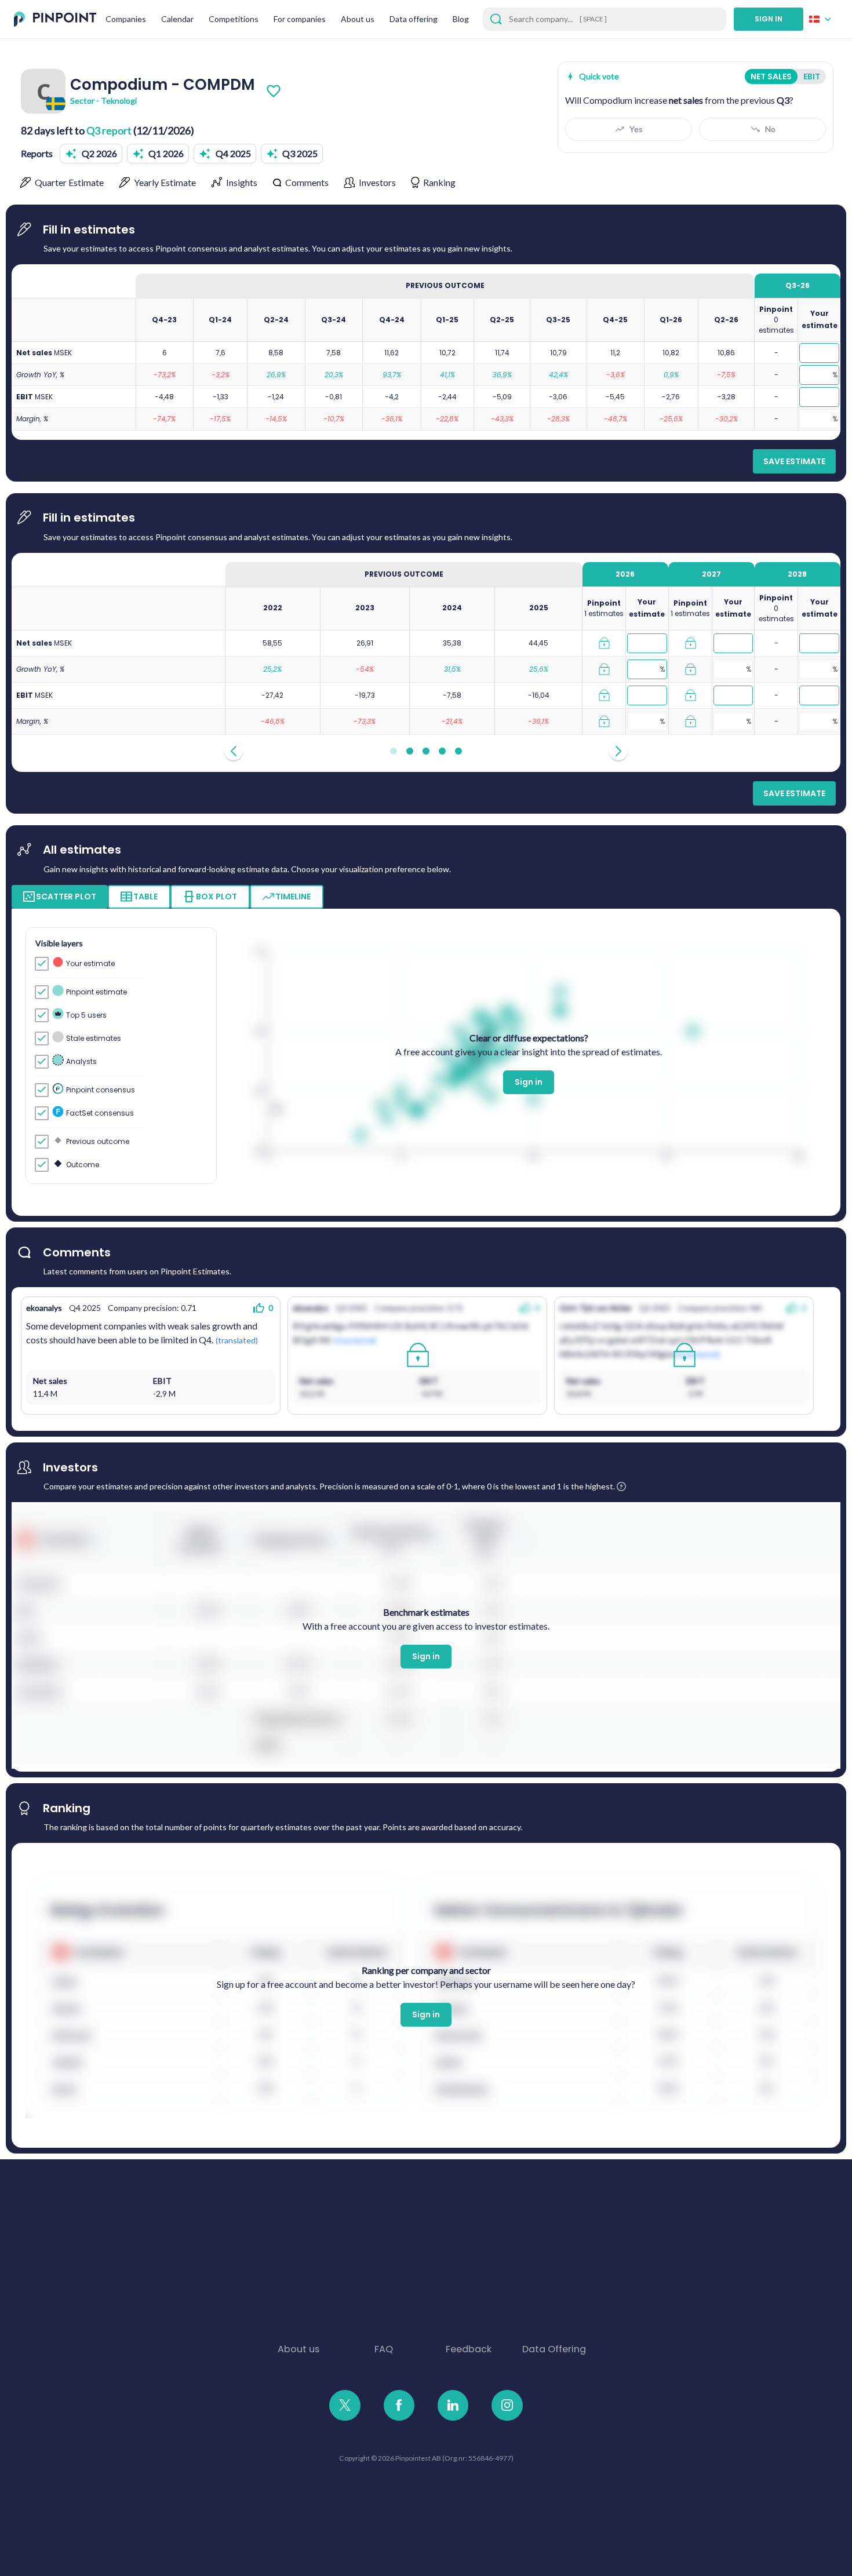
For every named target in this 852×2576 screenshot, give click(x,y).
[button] (91, 154)
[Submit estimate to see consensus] (604, 643)
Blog (461, 19)
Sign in (529, 1082)
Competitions (234, 19)
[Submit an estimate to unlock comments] (417, 1356)
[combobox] (824, 19)
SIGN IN (769, 19)
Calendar (177, 19)
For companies (300, 19)
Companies (126, 19)
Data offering (414, 19)
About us (358, 19)
